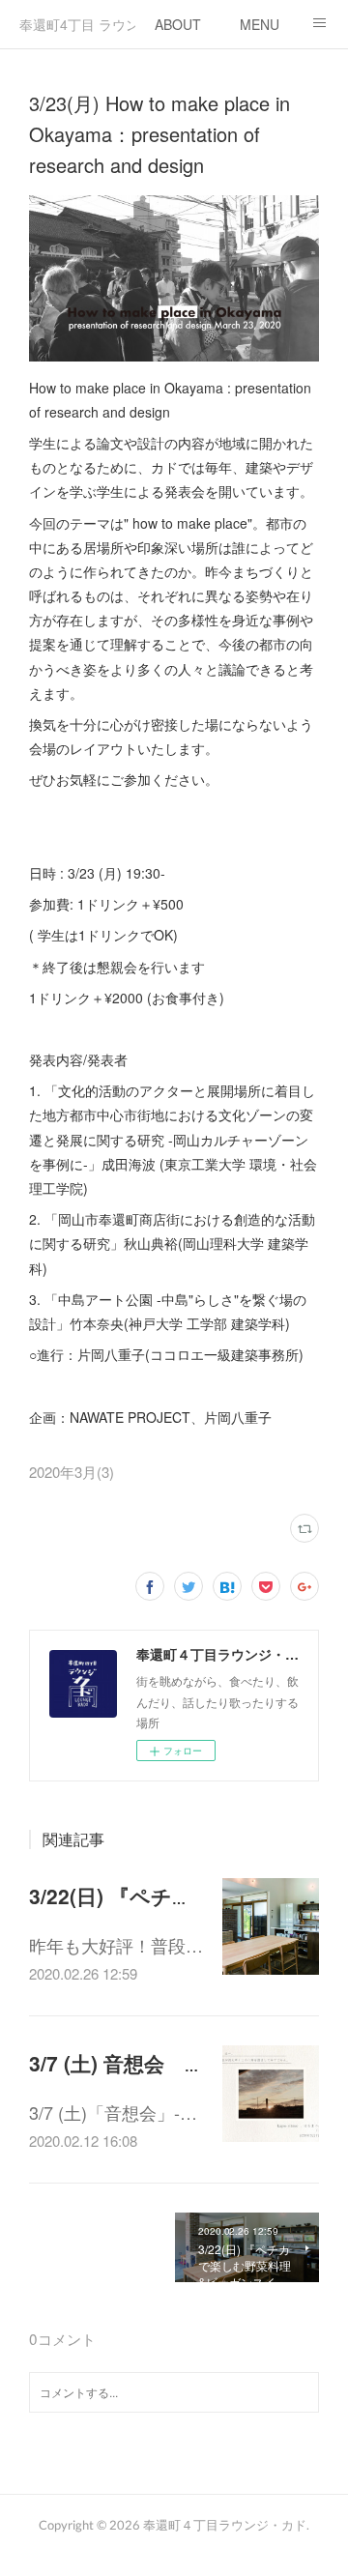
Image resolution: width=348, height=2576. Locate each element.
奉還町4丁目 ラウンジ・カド (77, 24)
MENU (260, 24)
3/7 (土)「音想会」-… (113, 2112)
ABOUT (178, 24)
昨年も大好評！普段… (116, 1945)
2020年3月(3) (72, 1472)
